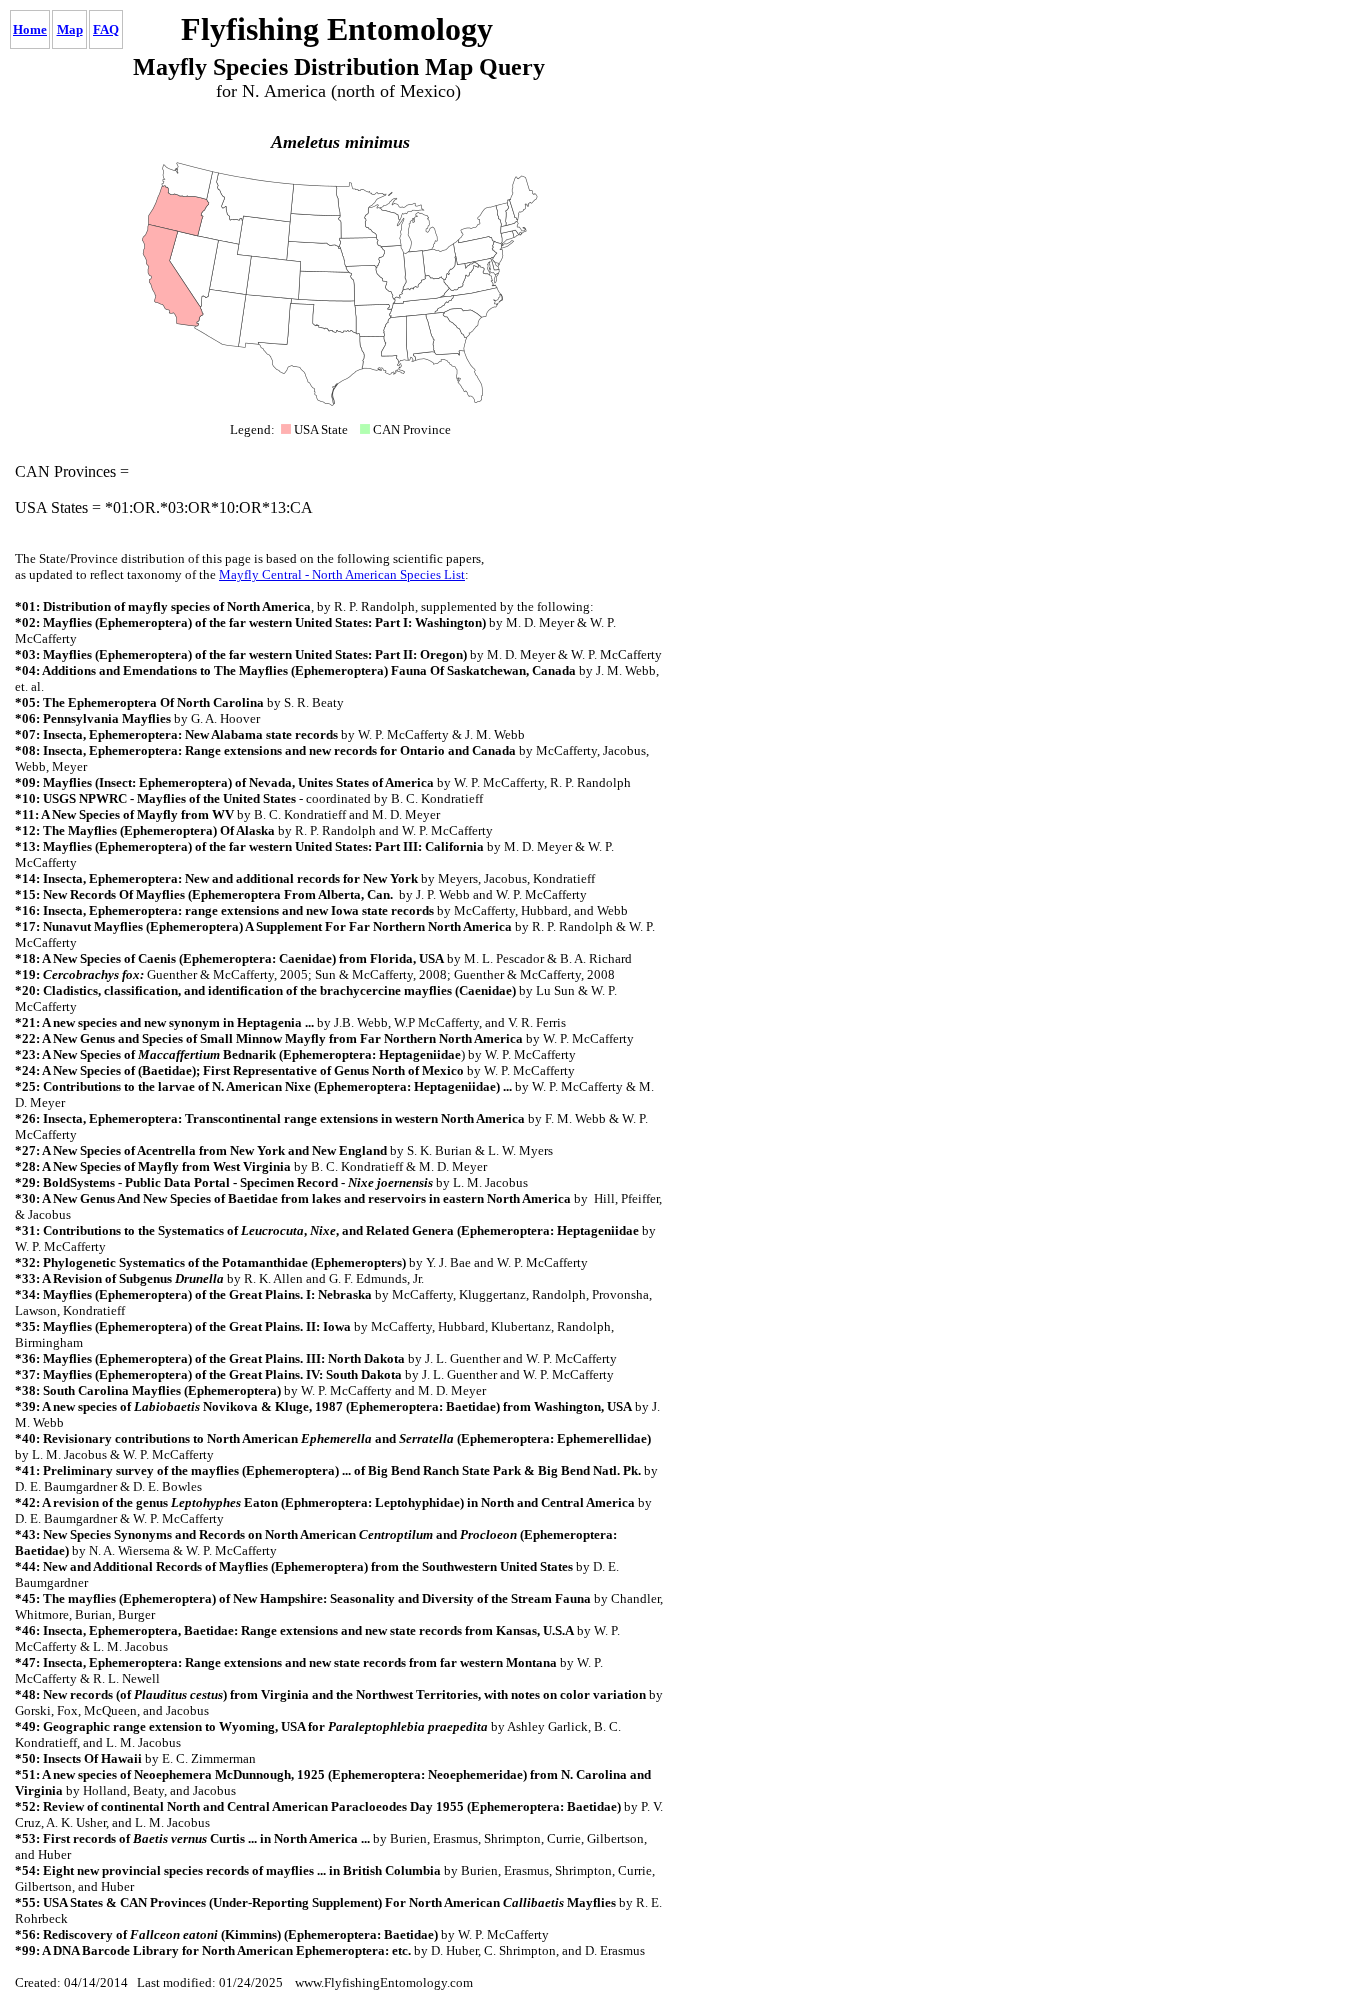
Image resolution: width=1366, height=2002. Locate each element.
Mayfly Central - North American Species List (342, 574)
